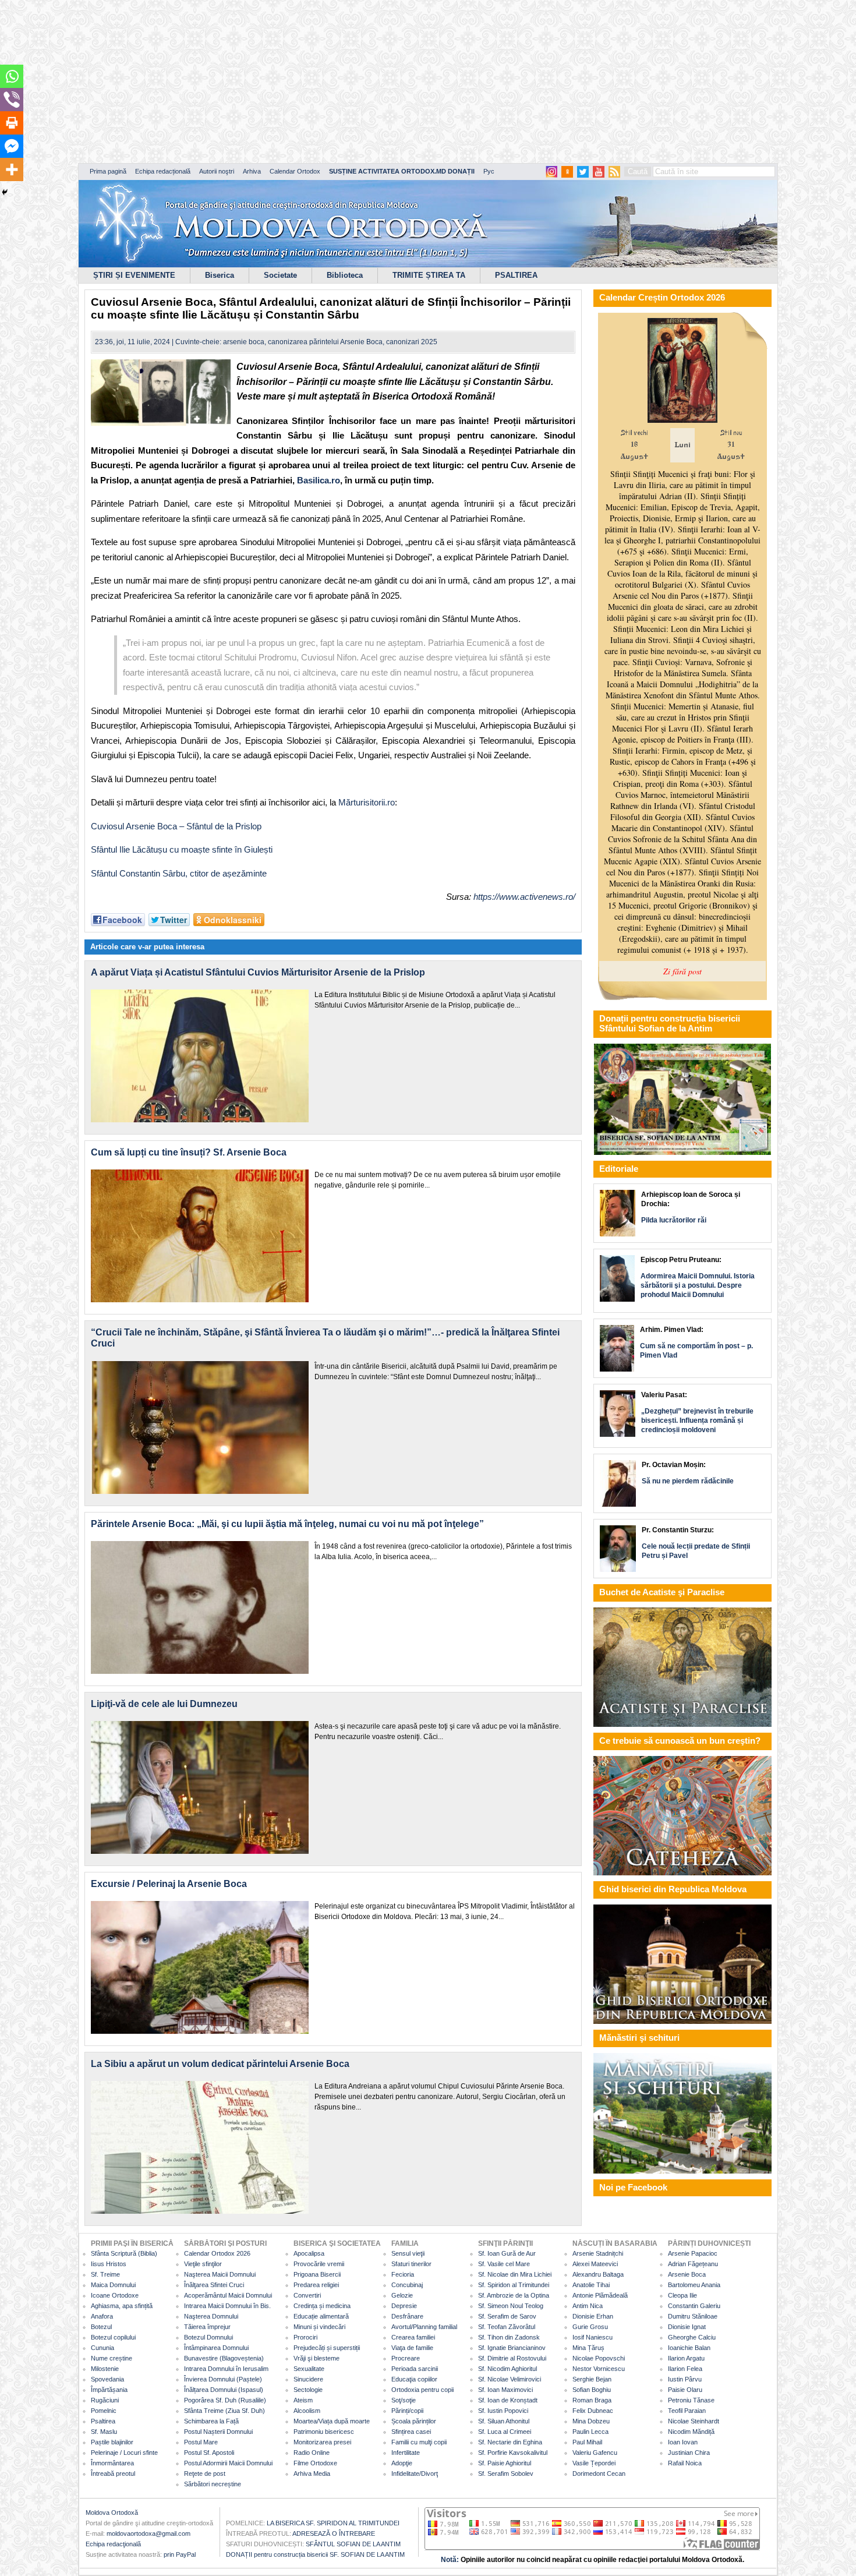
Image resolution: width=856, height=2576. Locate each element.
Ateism (303, 2400)
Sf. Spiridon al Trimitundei (514, 2285)
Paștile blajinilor (112, 2442)
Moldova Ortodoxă (112, 2513)
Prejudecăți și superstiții (327, 2348)
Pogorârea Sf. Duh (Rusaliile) (225, 2400)
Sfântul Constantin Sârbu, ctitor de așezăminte (179, 873)
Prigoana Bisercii (317, 2274)
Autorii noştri (217, 171)
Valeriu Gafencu (595, 2453)
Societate (280, 275)
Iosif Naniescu (593, 2337)
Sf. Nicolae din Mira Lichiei (515, 2274)
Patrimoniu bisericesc (324, 2432)
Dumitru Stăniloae (693, 2316)
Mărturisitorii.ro (367, 802)
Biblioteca (345, 275)
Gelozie (402, 2295)
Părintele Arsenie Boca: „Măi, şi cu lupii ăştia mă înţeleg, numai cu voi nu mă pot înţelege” (287, 1524)
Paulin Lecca (590, 2432)
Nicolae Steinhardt (694, 2421)
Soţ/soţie (404, 2400)
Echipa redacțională (163, 171)
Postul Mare (201, 2442)
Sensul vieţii (408, 2253)
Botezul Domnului (208, 2337)
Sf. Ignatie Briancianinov (512, 2348)
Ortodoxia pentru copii (422, 2390)
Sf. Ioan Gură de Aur (507, 2253)
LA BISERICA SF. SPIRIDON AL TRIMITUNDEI (333, 2523)
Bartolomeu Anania (694, 2285)
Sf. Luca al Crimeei (505, 2432)
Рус (489, 171)
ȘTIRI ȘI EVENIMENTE (134, 275)
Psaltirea (103, 2421)
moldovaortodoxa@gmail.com (148, 2533)
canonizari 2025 (412, 342)
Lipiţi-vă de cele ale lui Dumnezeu (164, 1704)
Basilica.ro (319, 480)
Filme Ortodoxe (315, 2463)
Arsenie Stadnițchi (598, 2253)
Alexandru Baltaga (598, 2274)
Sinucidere (308, 2379)
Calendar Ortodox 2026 (217, 2253)
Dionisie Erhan (593, 2316)
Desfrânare (407, 2316)
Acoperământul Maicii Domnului (228, 2295)
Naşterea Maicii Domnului (220, 2274)
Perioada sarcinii (415, 2369)
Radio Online (312, 2453)
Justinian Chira (689, 2453)
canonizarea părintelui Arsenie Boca (325, 342)
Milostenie (105, 2369)
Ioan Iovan (683, 2442)
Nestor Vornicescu (599, 2369)
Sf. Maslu (104, 2432)
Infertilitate (406, 2453)
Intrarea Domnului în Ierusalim (226, 2369)
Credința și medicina (322, 2306)
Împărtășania (109, 2390)
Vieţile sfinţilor (203, 2264)
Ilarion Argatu (686, 2358)
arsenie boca (244, 342)
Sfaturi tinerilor (411, 2264)
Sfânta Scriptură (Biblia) (124, 2253)
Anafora (102, 2316)
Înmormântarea (112, 2463)
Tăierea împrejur (207, 2327)
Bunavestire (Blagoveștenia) (224, 2358)
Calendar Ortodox (295, 171)
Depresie (404, 2306)
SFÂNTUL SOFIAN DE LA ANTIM (353, 2544)
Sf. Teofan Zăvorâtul (507, 2327)
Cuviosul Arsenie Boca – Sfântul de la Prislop (176, 826)
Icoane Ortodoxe (115, 2295)
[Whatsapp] (12, 76)
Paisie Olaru (685, 2390)
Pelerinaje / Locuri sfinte (124, 2453)
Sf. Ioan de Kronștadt (508, 2400)
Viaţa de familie (412, 2348)
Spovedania (107, 2379)
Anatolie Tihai (591, 2285)
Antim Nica (588, 2306)
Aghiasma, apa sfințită (122, 2306)
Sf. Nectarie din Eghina (510, 2442)
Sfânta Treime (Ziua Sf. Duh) (224, 2411)
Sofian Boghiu (592, 2390)
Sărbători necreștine (213, 2484)
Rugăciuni (105, 2400)
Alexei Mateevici (595, 2264)
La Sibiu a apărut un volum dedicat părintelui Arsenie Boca (220, 2064)
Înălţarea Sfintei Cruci (214, 2285)
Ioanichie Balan (689, 2348)
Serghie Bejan (592, 2379)
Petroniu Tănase (691, 2400)
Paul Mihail (587, 2442)
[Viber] (12, 100)
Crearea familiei (413, 2337)
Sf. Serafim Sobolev (506, 2473)
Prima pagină (108, 171)
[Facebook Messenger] (12, 146)
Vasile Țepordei (594, 2463)
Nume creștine (112, 2358)
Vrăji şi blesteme (316, 2358)
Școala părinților (414, 2421)
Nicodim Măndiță (691, 2432)
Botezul (101, 2327)
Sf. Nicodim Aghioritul (507, 2369)
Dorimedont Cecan (599, 2473)
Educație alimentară (321, 2316)
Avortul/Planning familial (424, 2327)
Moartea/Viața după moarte (332, 2421)
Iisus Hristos (109, 2264)
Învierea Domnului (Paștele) (223, 2379)
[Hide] (5, 192)
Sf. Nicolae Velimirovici (510, 2379)
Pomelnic (104, 2411)
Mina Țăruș (588, 2348)
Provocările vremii (319, 2264)
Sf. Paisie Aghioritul (505, 2463)
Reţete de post (205, 2473)
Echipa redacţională (113, 2544)
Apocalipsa (309, 2253)
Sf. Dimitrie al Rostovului (512, 2358)
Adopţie (402, 2463)
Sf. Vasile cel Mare (504, 2264)
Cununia (102, 2348)
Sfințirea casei (411, 2432)
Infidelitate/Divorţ (415, 2473)
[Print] (12, 123)
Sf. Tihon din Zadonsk (509, 2337)
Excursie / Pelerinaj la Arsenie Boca (169, 1884)
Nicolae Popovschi (599, 2358)
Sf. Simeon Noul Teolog (511, 2306)
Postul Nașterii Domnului (218, 2432)
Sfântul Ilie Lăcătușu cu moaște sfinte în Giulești (182, 849)
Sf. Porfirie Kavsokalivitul (513, 2453)
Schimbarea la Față (211, 2421)
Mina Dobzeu (591, 2421)
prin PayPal (180, 2554)
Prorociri (305, 2337)
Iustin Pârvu (685, 2379)
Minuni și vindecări (319, 2327)
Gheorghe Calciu (692, 2337)
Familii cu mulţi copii (419, 2442)
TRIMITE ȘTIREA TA (429, 275)
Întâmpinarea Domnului (216, 2348)
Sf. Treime (105, 2274)
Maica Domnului (113, 2285)
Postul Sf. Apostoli (209, 2453)
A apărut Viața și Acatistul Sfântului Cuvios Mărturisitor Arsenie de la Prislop (258, 972)
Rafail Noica (685, 2463)
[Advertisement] (355, 82)
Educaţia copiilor (414, 2379)
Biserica (220, 275)
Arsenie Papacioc (693, 2253)
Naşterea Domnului (211, 2316)
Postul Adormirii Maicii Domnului (228, 2463)
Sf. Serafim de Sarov (507, 2316)
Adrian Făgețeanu (693, 2264)
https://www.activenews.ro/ (524, 897)
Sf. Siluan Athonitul (504, 2421)
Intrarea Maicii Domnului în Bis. (227, 2306)
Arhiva (252, 171)
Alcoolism (307, 2411)
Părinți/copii (407, 2411)
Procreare (406, 2358)
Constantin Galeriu (694, 2306)
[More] (12, 169)
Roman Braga (592, 2400)
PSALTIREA (516, 275)
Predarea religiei (316, 2285)
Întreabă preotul (113, 2473)
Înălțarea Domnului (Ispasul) (224, 2390)
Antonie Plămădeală (600, 2295)
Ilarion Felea (685, 2369)
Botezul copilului (113, 2337)
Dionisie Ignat (687, 2327)
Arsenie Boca (687, 2274)
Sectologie (308, 2390)
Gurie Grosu (590, 2327)
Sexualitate (309, 2369)
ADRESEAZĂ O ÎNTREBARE (334, 2533)
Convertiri (307, 2295)
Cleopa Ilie (682, 2295)
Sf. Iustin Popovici (503, 2411)
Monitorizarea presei (322, 2442)
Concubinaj (407, 2285)
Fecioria (403, 2274)
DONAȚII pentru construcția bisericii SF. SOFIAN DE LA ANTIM (315, 2554)
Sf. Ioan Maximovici (505, 2390)
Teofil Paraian (687, 2411)
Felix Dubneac (593, 2411)
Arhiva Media (312, 2473)
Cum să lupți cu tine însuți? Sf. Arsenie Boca (189, 1152)
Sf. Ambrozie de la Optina (514, 2295)
